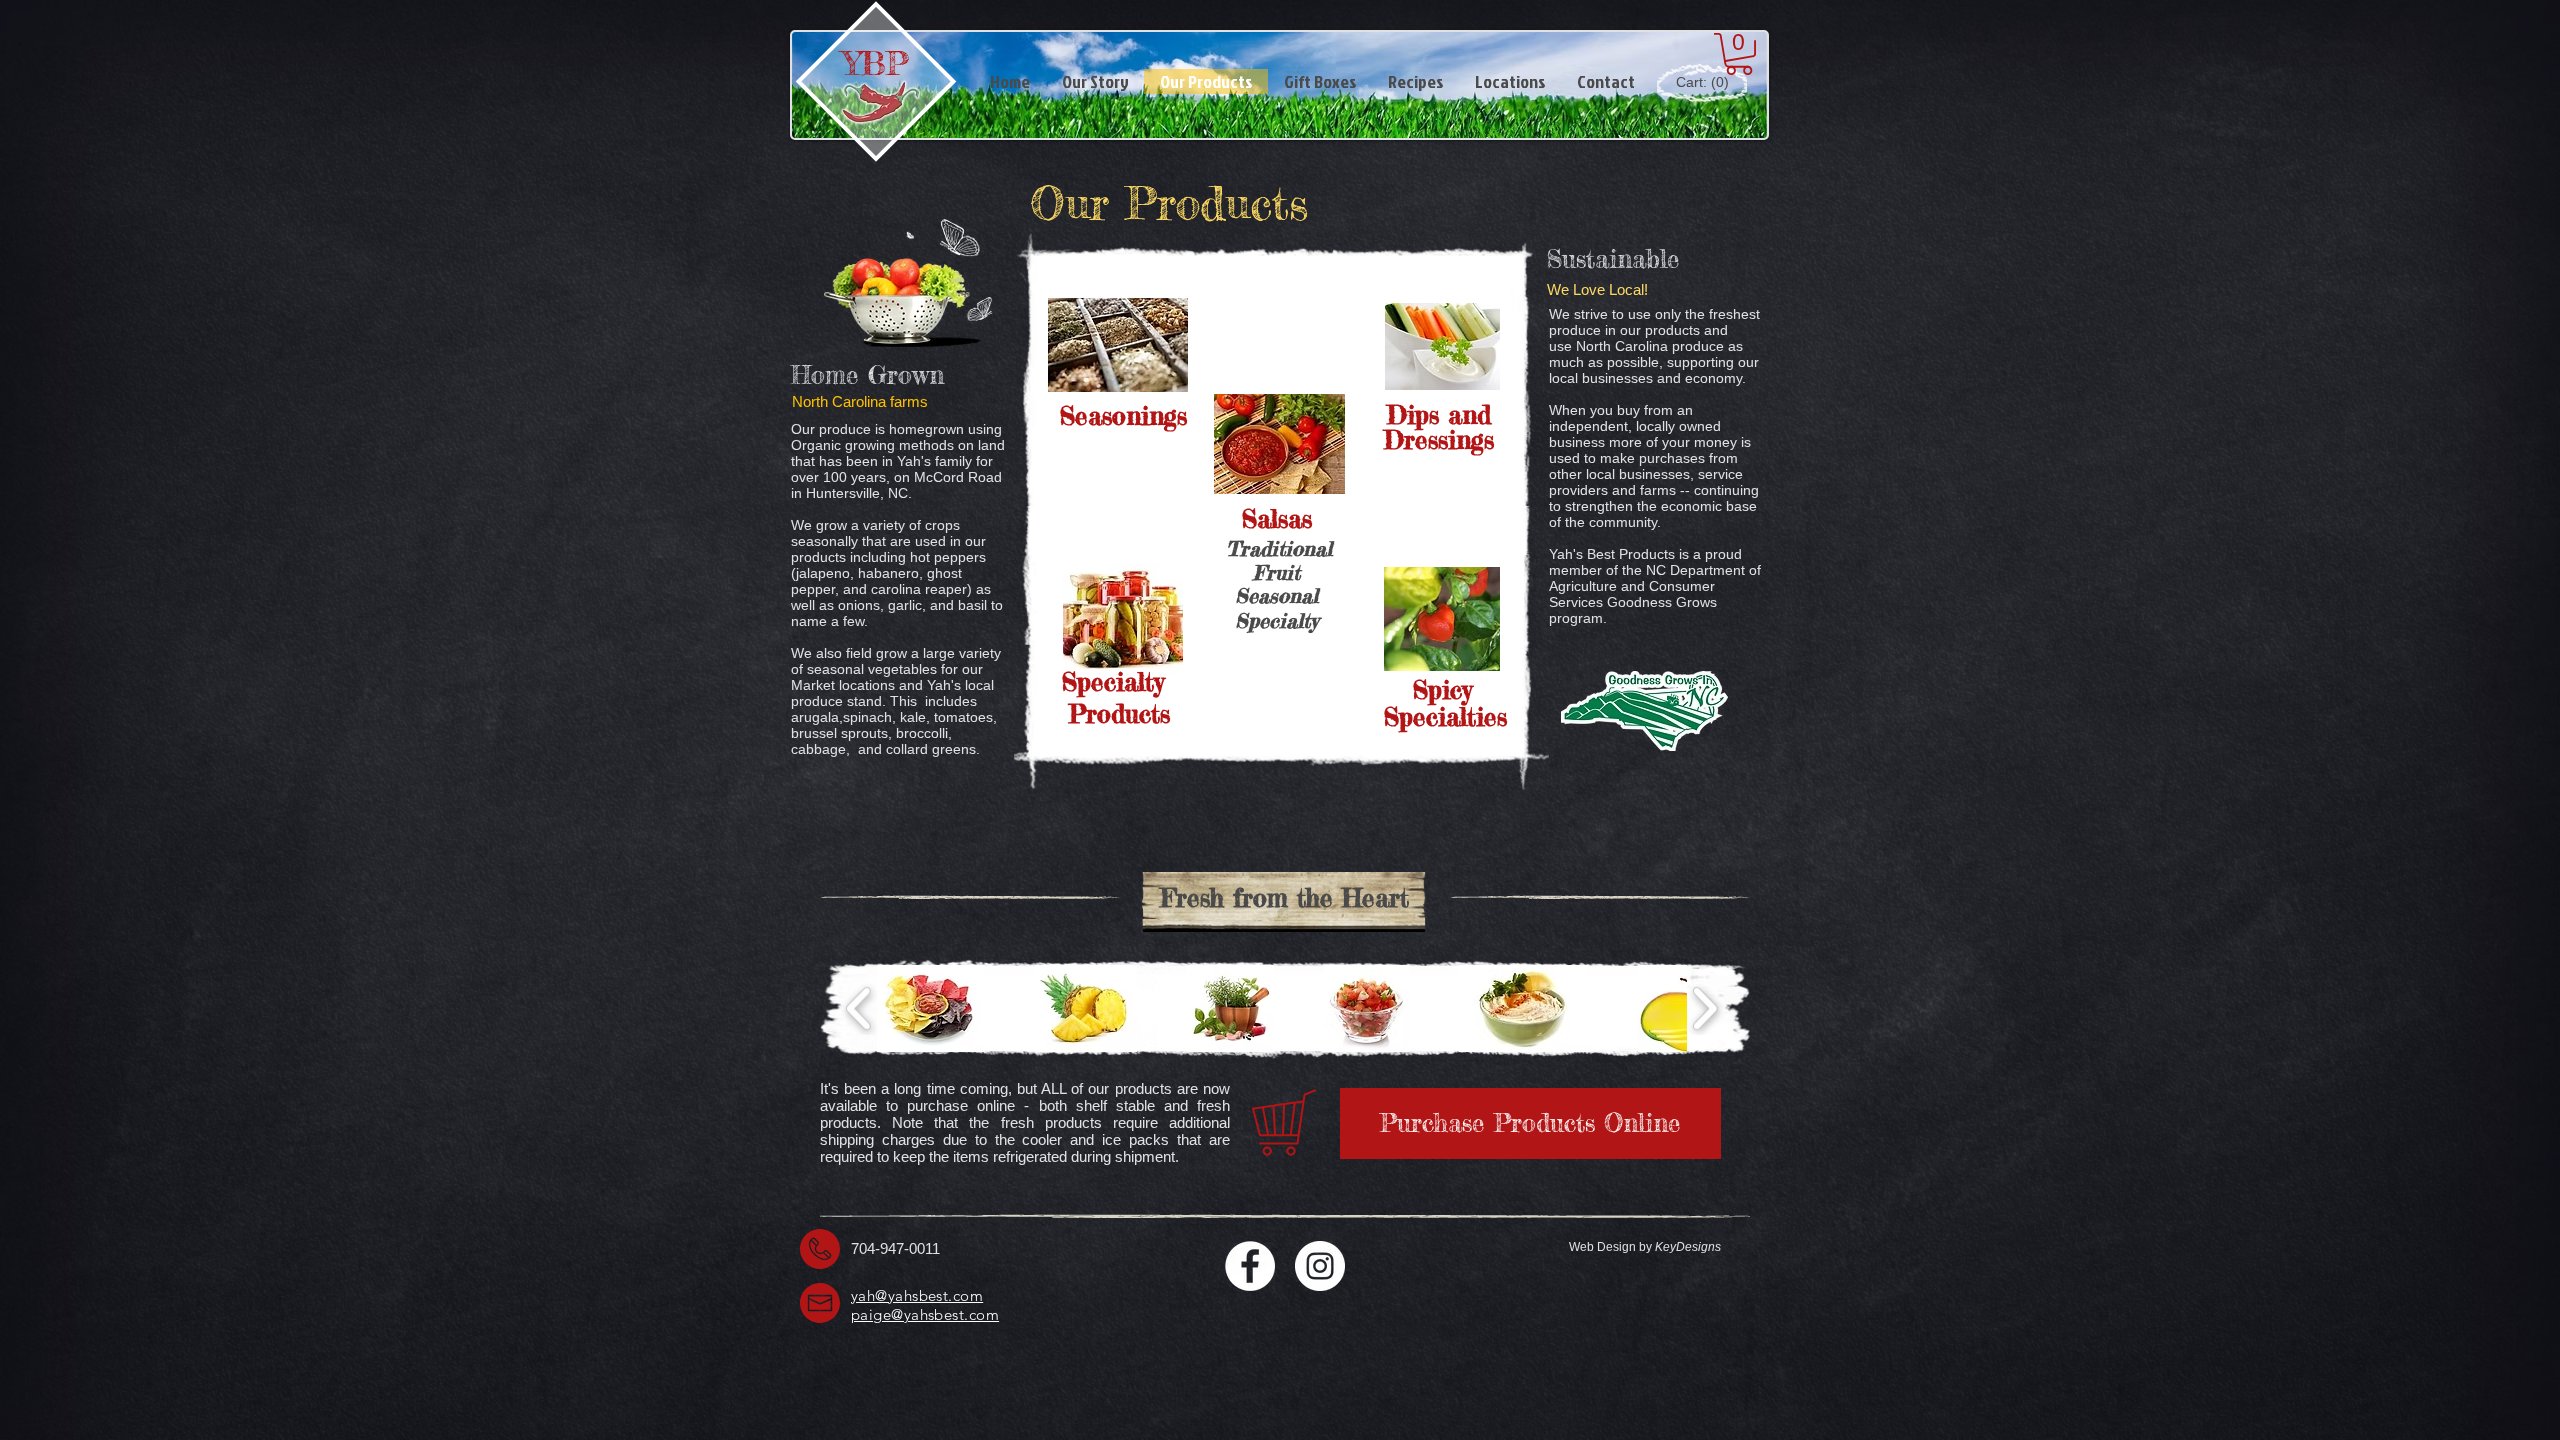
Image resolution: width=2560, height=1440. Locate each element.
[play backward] (859, 1008)
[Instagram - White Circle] (1320, 1266)
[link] (1701, 82)
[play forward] (1704, 1008)
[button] (1739, 54)
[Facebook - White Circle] (1250, 1266)
